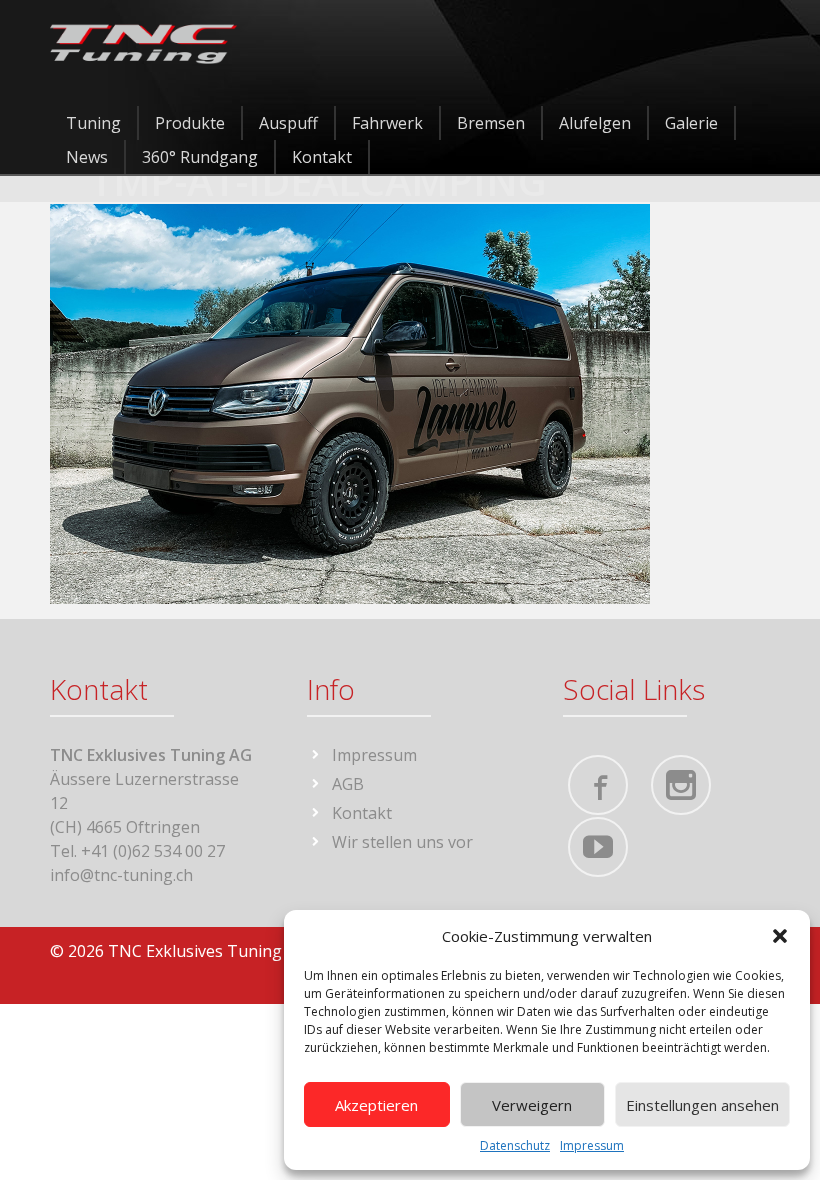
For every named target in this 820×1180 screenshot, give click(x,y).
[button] (780, 936)
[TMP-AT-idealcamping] (350, 402)
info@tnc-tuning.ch (121, 875)
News (87, 157)
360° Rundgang (200, 157)
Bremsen (491, 123)
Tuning (93, 123)
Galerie (691, 123)
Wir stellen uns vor (402, 842)
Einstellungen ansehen (702, 1105)
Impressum (592, 1145)
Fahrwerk (387, 123)
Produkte (190, 123)
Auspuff (288, 123)
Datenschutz (515, 1145)
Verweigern (532, 1105)
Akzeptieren (376, 1105)
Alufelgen (595, 123)
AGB (348, 784)
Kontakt (322, 157)
